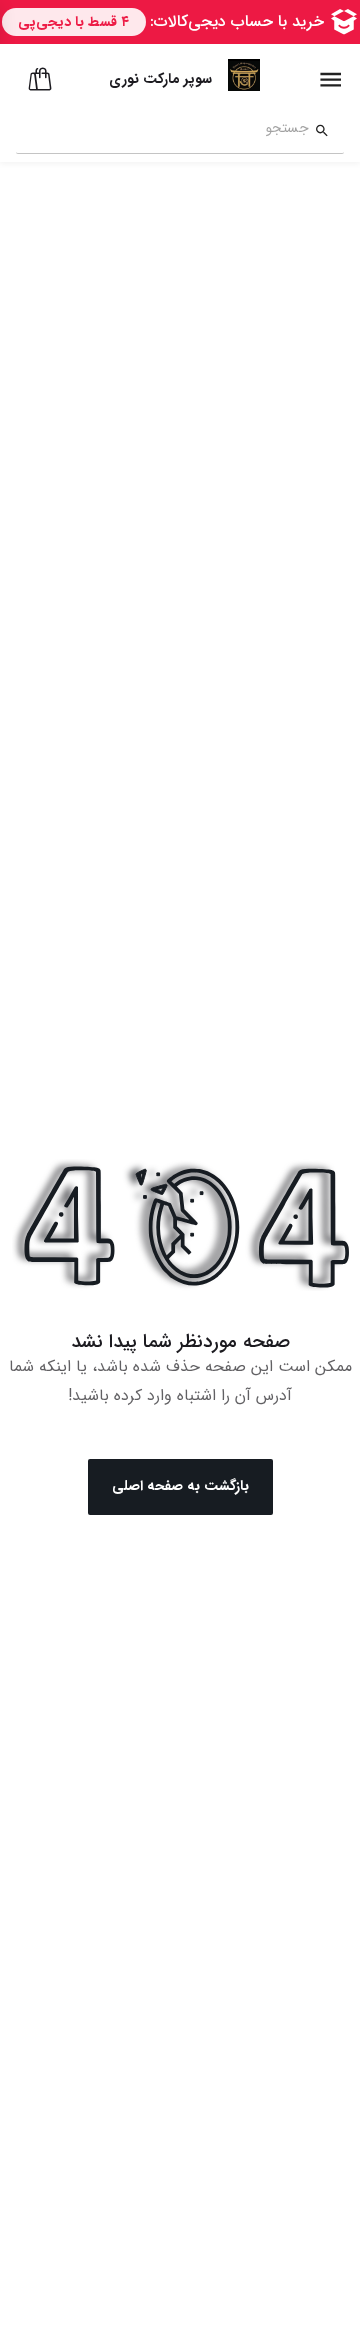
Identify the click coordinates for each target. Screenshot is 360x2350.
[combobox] (162, 131)
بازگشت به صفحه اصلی (180, 1486)
